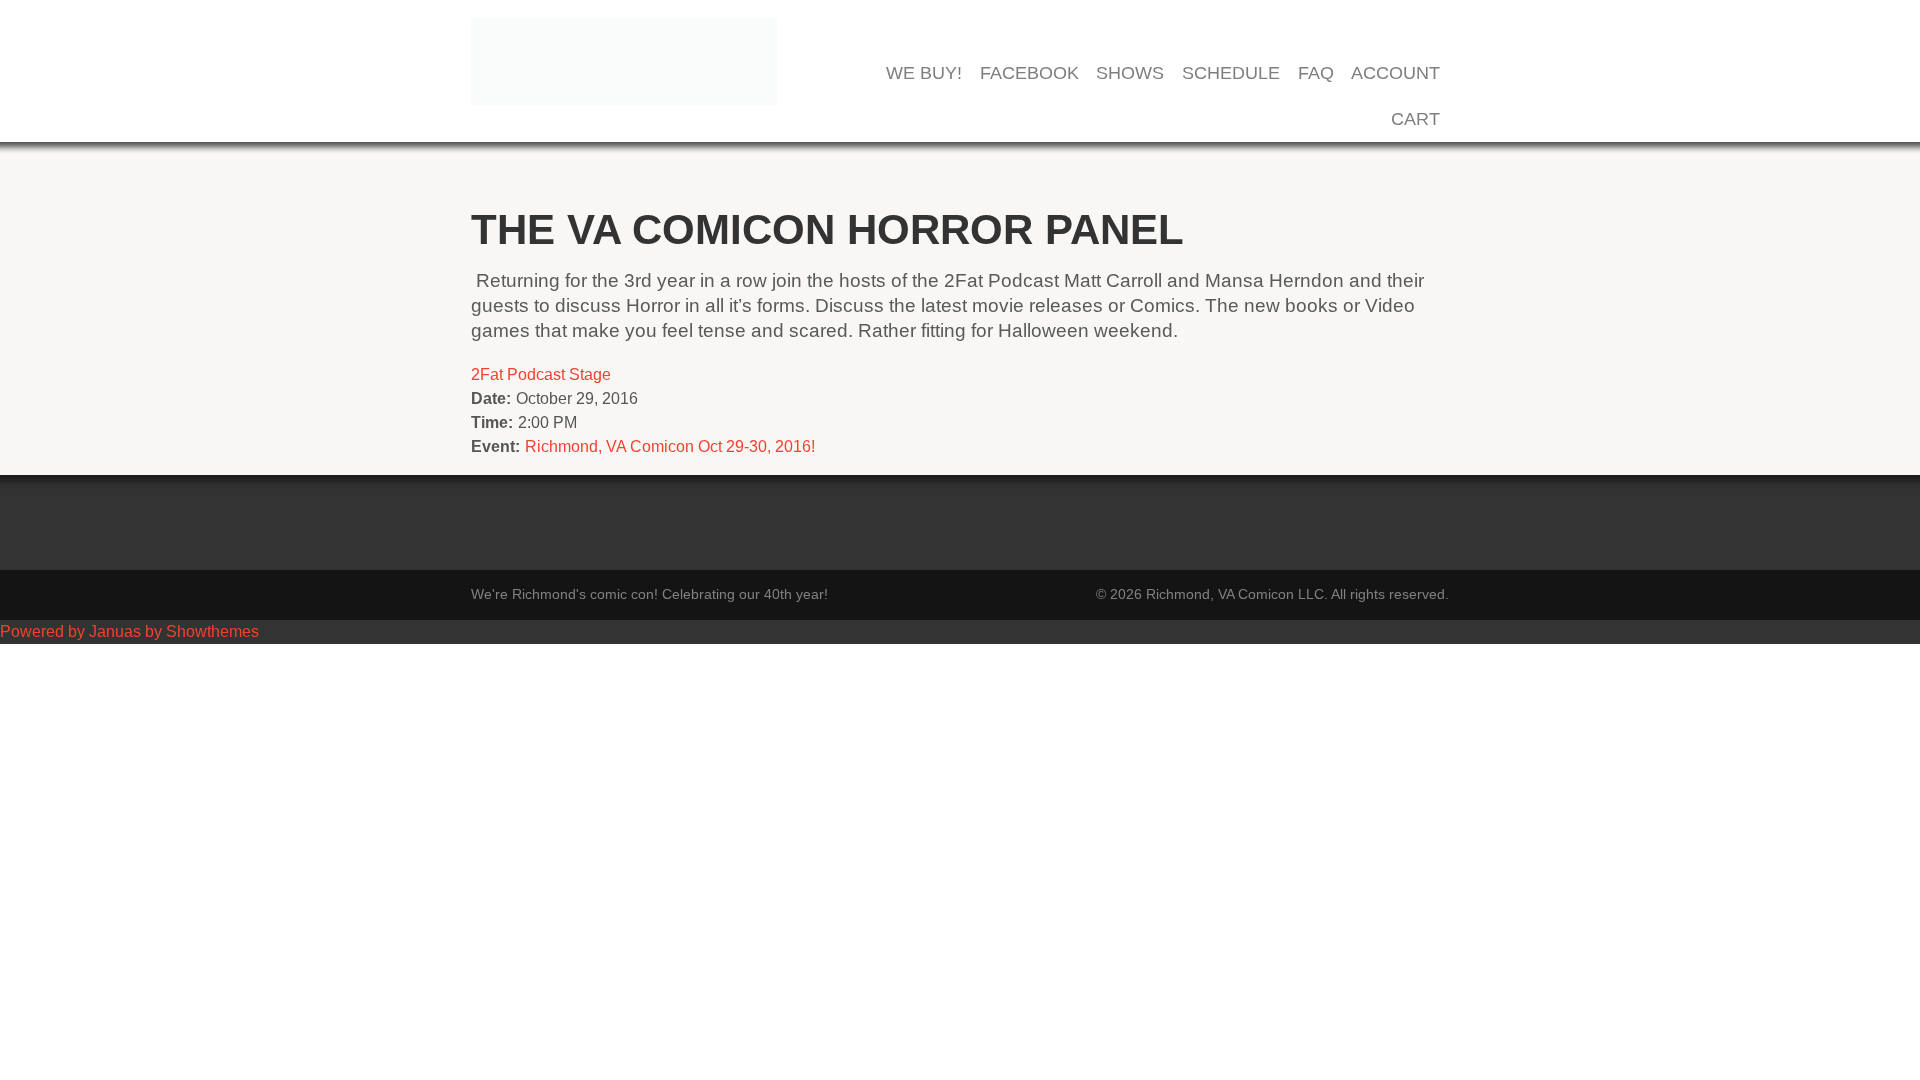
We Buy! (924, 73)
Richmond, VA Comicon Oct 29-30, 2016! (670, 446)
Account (1395, 73)
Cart (1415, 119)
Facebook (1029, 73)
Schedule (1231, 73)
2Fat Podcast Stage (541, 374)
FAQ (1316, 73)
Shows (1130, 73)
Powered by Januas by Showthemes (129, 631)
